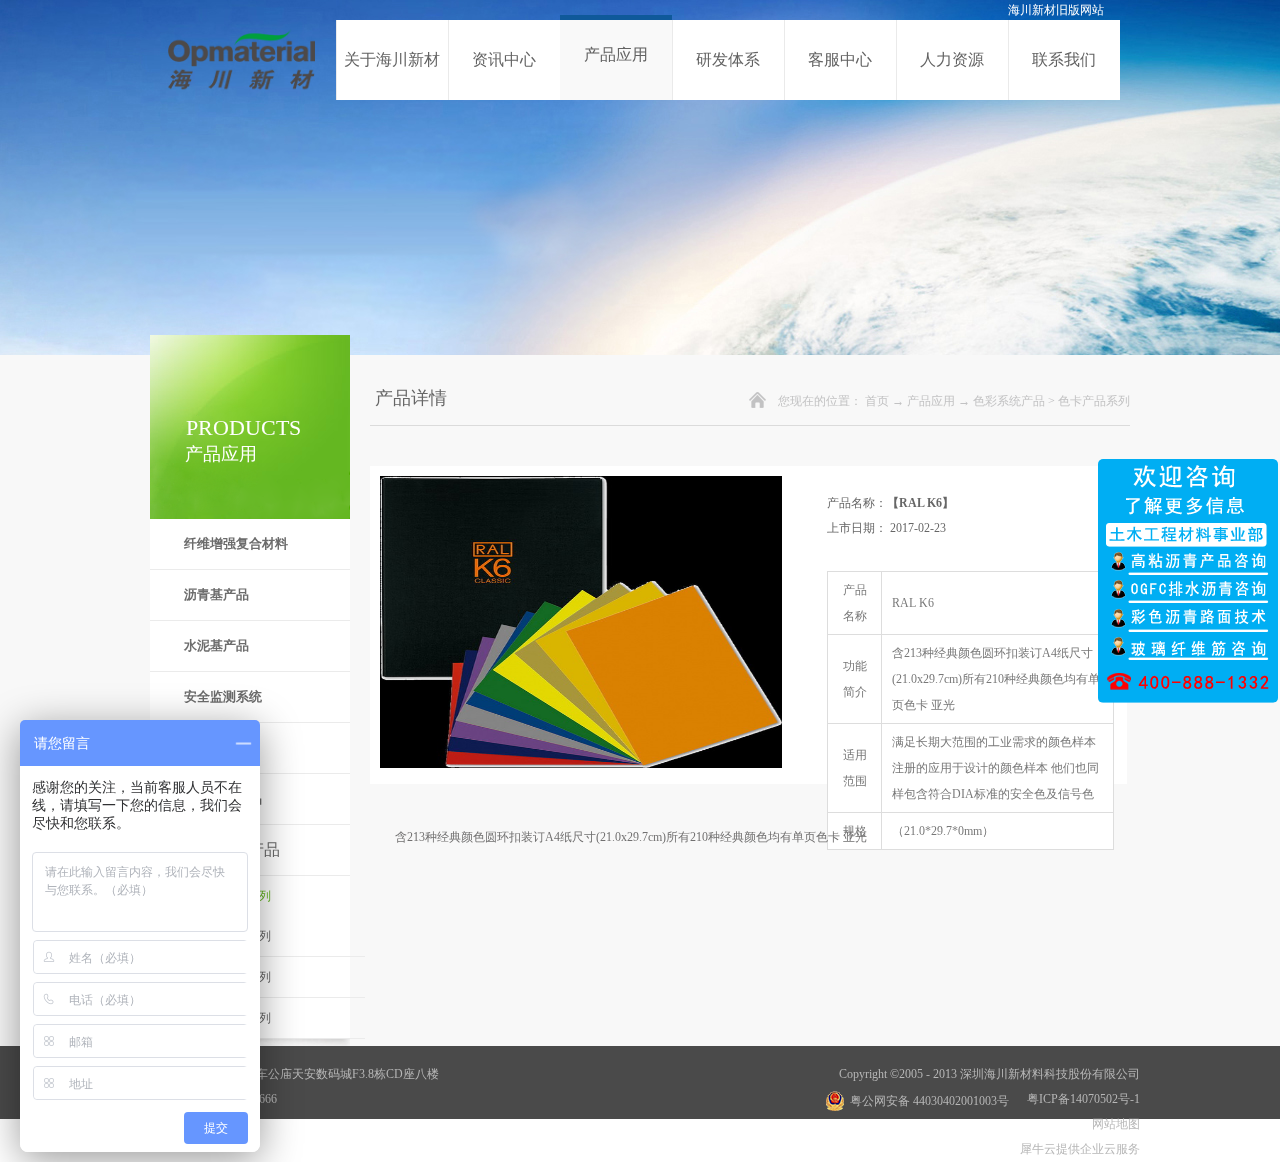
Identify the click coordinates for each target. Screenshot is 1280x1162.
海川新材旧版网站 (1056, 10)
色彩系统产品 (1009, 401)
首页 (877, 401)
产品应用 (931, 401)
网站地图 (1113, 1124)
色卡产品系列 (1094, 401)
